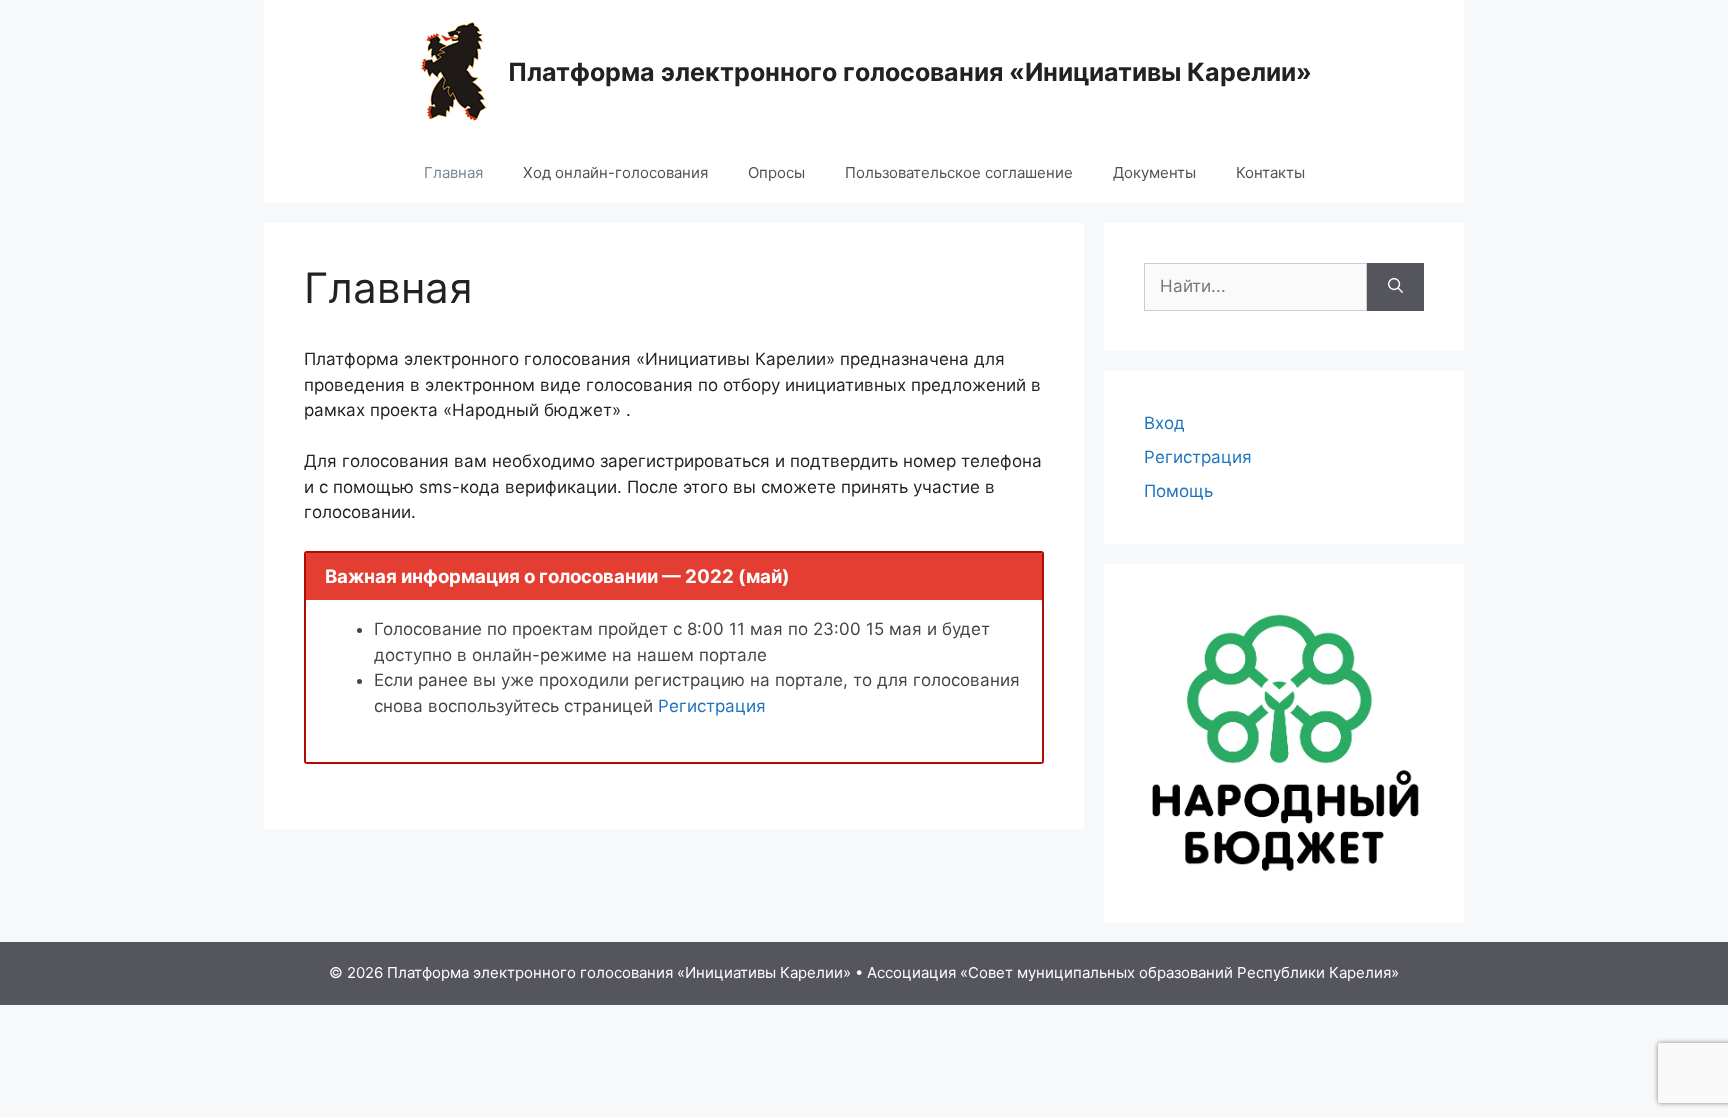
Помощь (1178, 491)
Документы (1154, 172)
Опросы (776, 172)
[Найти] (1395, 287)
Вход (1164, 423)
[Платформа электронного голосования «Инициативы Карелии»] (453, 70)
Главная (453, 172)
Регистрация (712, 706)
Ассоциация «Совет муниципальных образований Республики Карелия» (1133, 972)
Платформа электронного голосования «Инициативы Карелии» (910, 72)
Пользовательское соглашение (959, 172)
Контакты (1270, 172)
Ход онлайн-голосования (615, 172)
